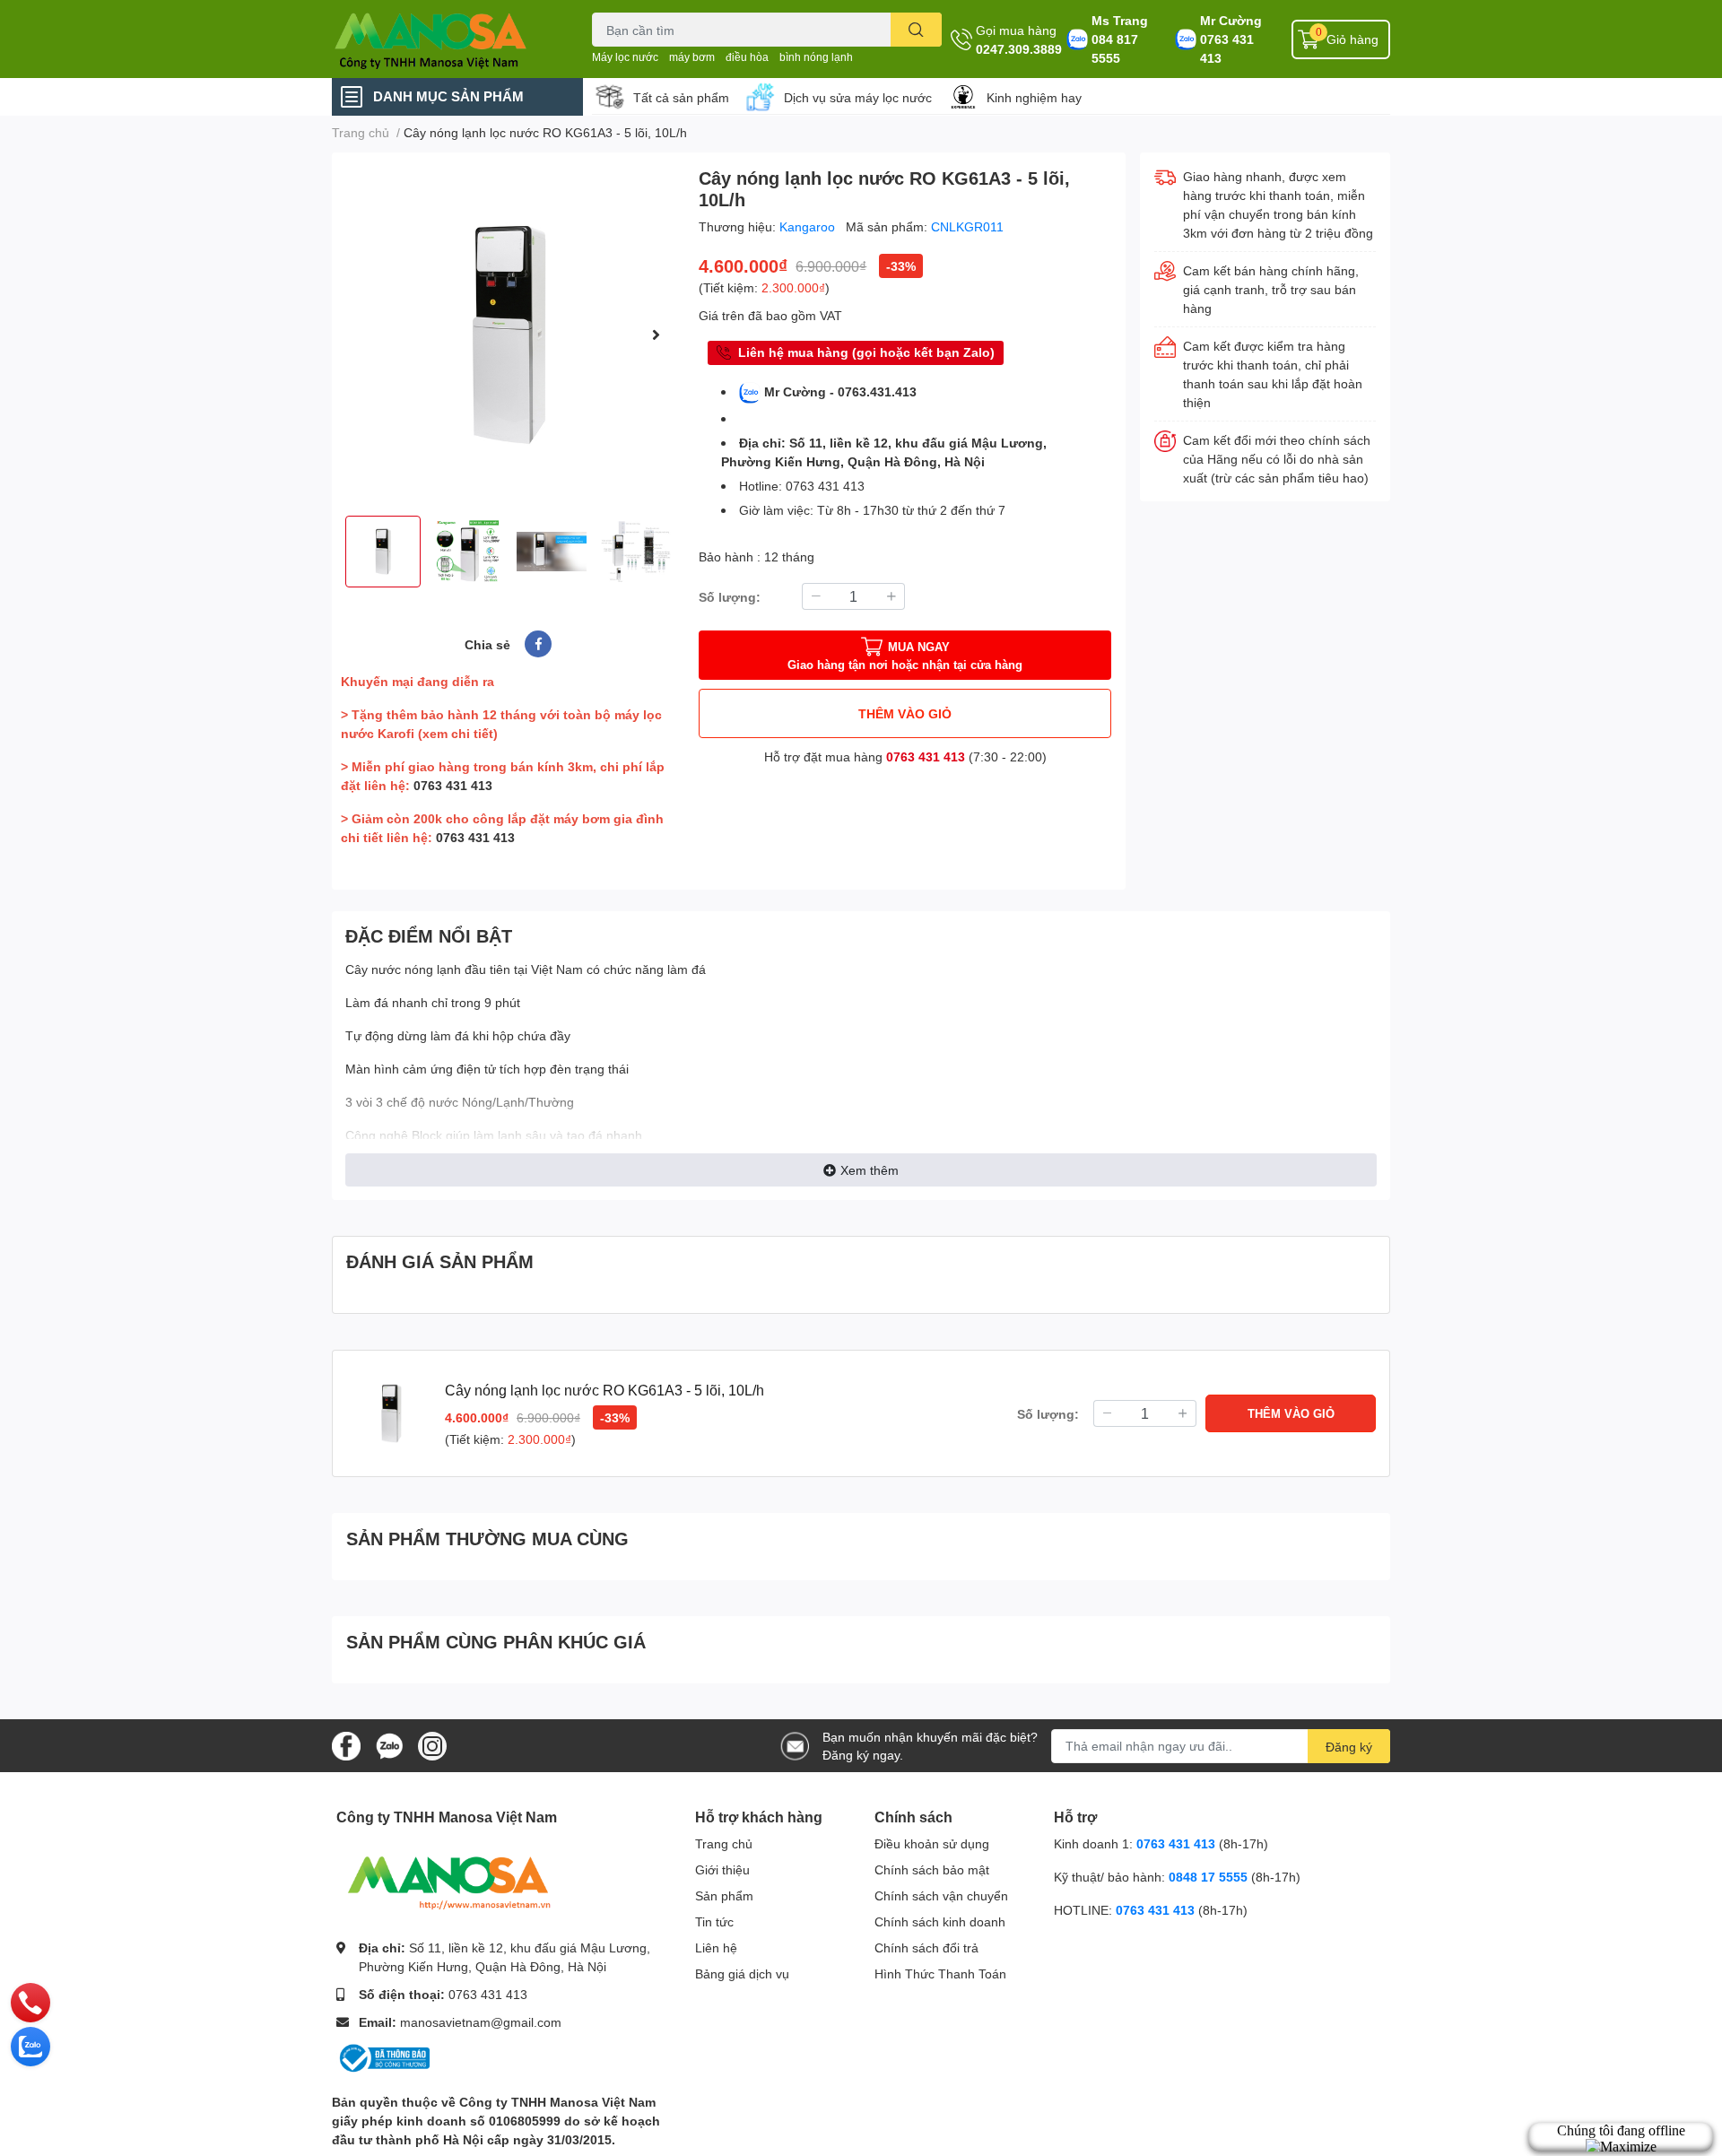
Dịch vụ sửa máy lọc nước (858, 97)
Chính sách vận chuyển (941, 1895)
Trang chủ (724, 1843)
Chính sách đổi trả (926, 1947)
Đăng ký (1349, 1747)
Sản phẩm (724, 1895)
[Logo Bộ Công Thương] (383, 2057)
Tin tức (714, 1921)
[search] (916, 30)
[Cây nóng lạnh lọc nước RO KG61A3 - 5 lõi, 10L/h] (508, 334)
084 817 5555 (1115, 48)
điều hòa (747, 57)
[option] (508, 334)
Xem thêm (870, 1170)
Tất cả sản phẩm (681, 97)
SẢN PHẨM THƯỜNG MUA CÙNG (487, 1538)
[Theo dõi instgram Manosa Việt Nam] (432, 1744)
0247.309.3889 (1019, 49)
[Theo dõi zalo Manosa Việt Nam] (389, 1744)
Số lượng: (730, 597)
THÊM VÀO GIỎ (905, 713)
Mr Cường (1231, 20)
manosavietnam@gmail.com (481, 2022)
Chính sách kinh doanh (940, 1921)
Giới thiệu (722, 1869)
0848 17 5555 (1208, 1877)
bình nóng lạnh (816, 57)
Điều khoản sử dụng (932, 1843)
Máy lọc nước (625, 57)
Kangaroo (809, 226)
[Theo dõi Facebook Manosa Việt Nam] (346, 1744)
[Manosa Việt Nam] (443, 39)
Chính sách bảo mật (932, 1869)
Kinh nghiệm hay (1034, 97)
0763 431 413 (1227, 48)
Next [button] (656, 335)
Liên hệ (716, 1947)
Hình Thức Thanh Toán (940, 1973)
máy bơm (692, 57)
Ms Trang (1120, 20)
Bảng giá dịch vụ (742, 1973)
